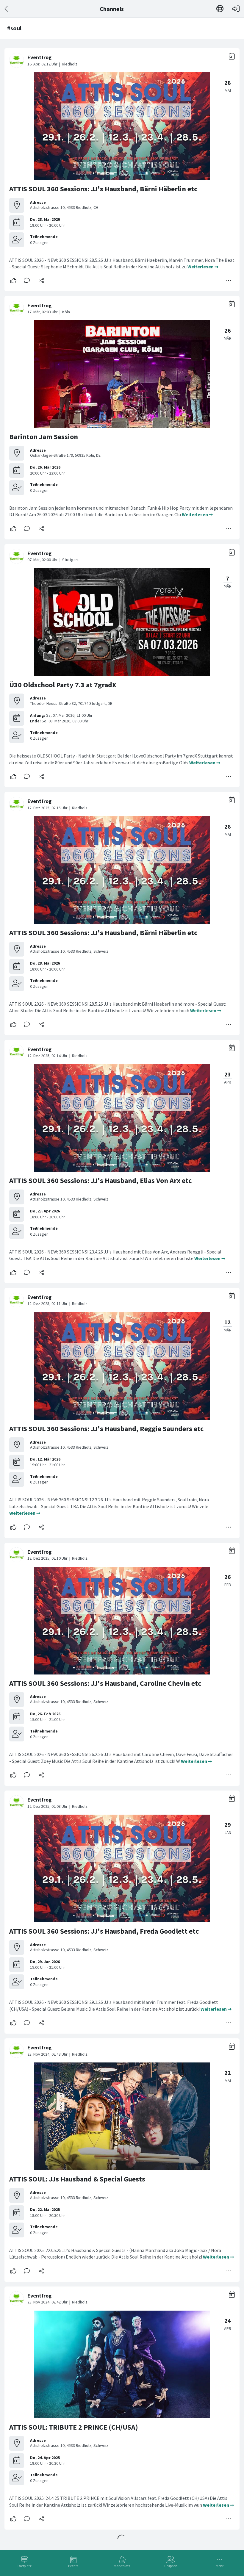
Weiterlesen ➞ (203, 267)
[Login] (236, 9)
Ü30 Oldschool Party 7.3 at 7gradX (63, 685)
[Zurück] (7, 9)
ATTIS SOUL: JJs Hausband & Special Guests (77, 2179)
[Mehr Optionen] (229, 281)
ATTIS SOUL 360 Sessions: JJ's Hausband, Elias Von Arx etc (100, 1180)
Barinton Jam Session (44, 437)
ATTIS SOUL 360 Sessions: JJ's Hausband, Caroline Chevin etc (105, 1683)
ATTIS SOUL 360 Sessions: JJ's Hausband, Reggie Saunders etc (106, 1429)
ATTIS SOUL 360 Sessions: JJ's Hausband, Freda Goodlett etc (104, 1931)
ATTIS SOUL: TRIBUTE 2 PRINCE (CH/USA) (74, 2427)
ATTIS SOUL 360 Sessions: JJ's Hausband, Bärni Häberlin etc (103, 189)
